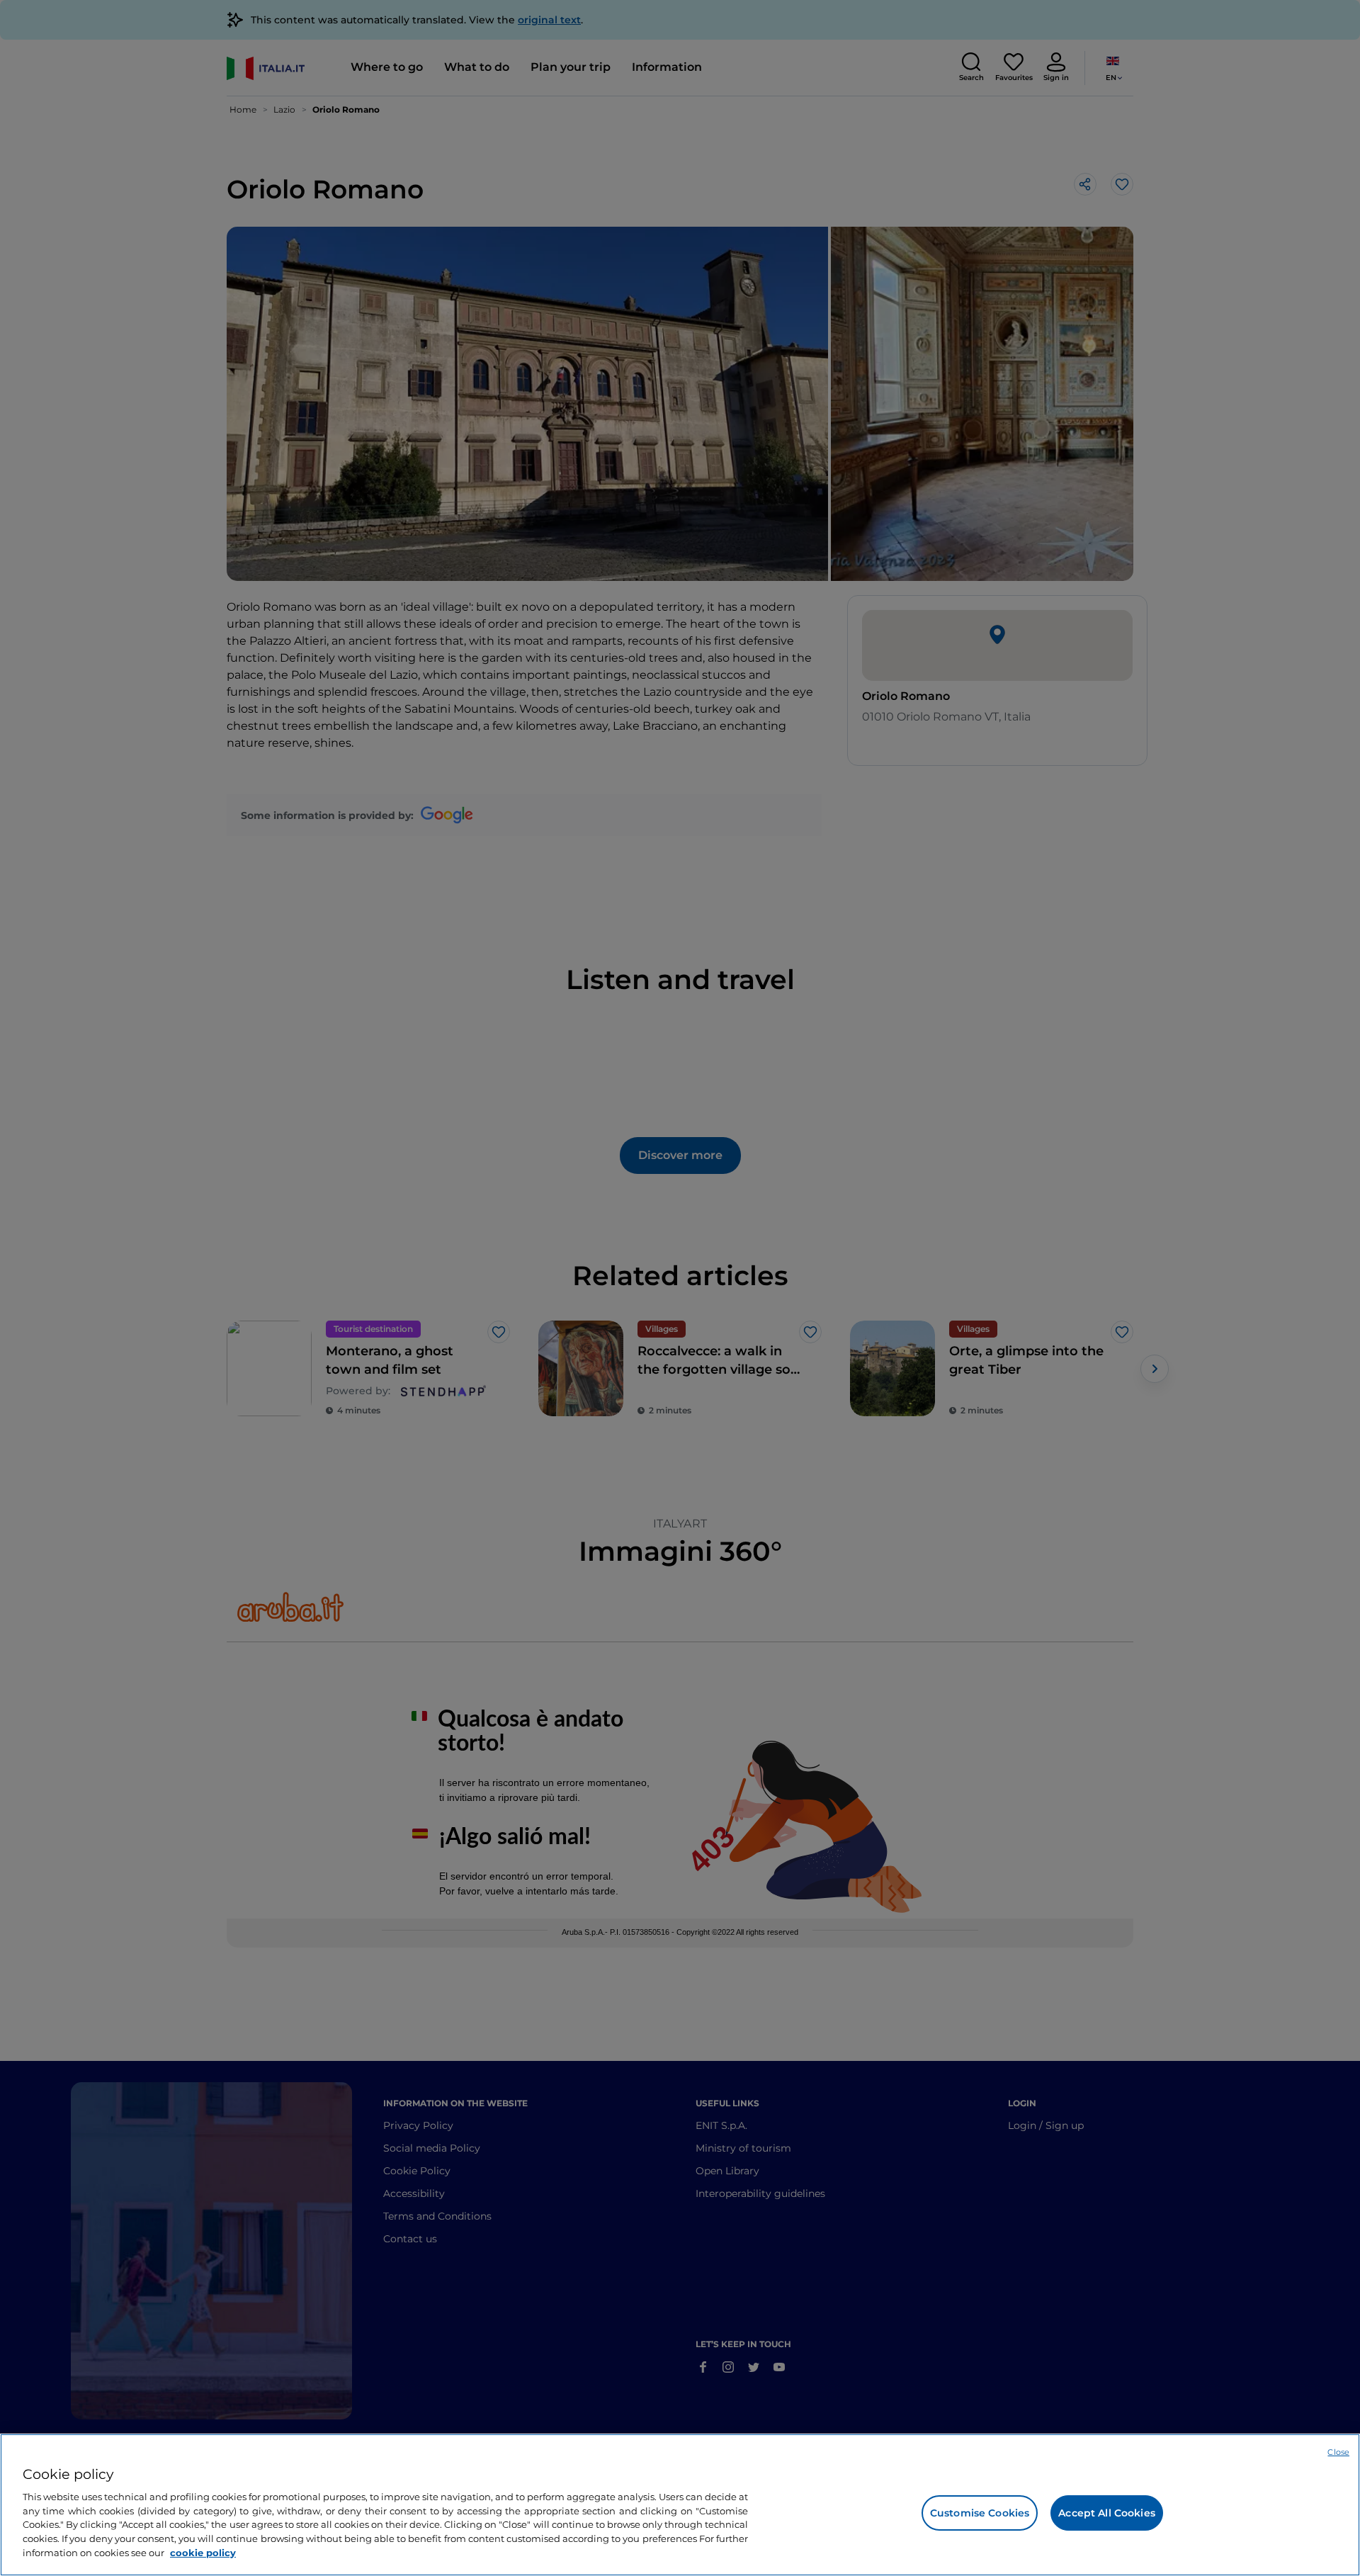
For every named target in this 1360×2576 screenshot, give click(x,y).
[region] (680, 2505)
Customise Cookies (980, 2513)
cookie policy (203, 2552)
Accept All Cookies (1107, 2513)
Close (1338, 2452)
